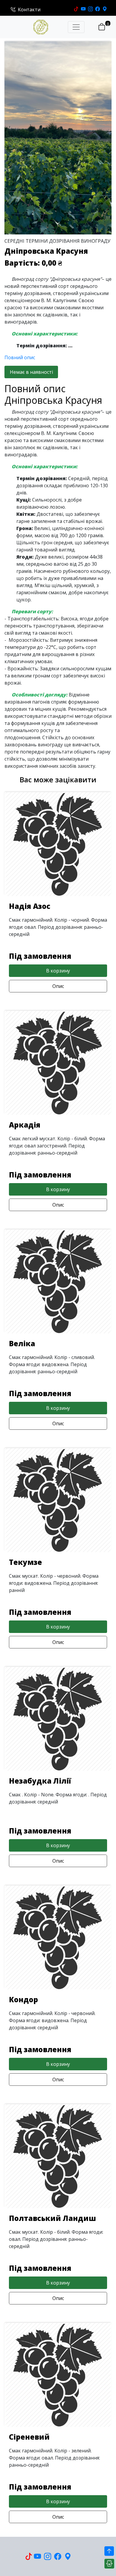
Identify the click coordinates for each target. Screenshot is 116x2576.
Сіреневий (29, 2437)
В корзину (58, 971)
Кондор (23, 1999)
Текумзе (25, 1562)
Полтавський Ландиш (52, 2218)
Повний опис (20, 357)
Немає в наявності (31, 372)
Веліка (22, 1343)
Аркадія (25, 1125)
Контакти (29, 10)
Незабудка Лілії (40, 1781)
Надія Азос (30, 906)
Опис (58, 986)
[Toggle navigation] (76, 27)
